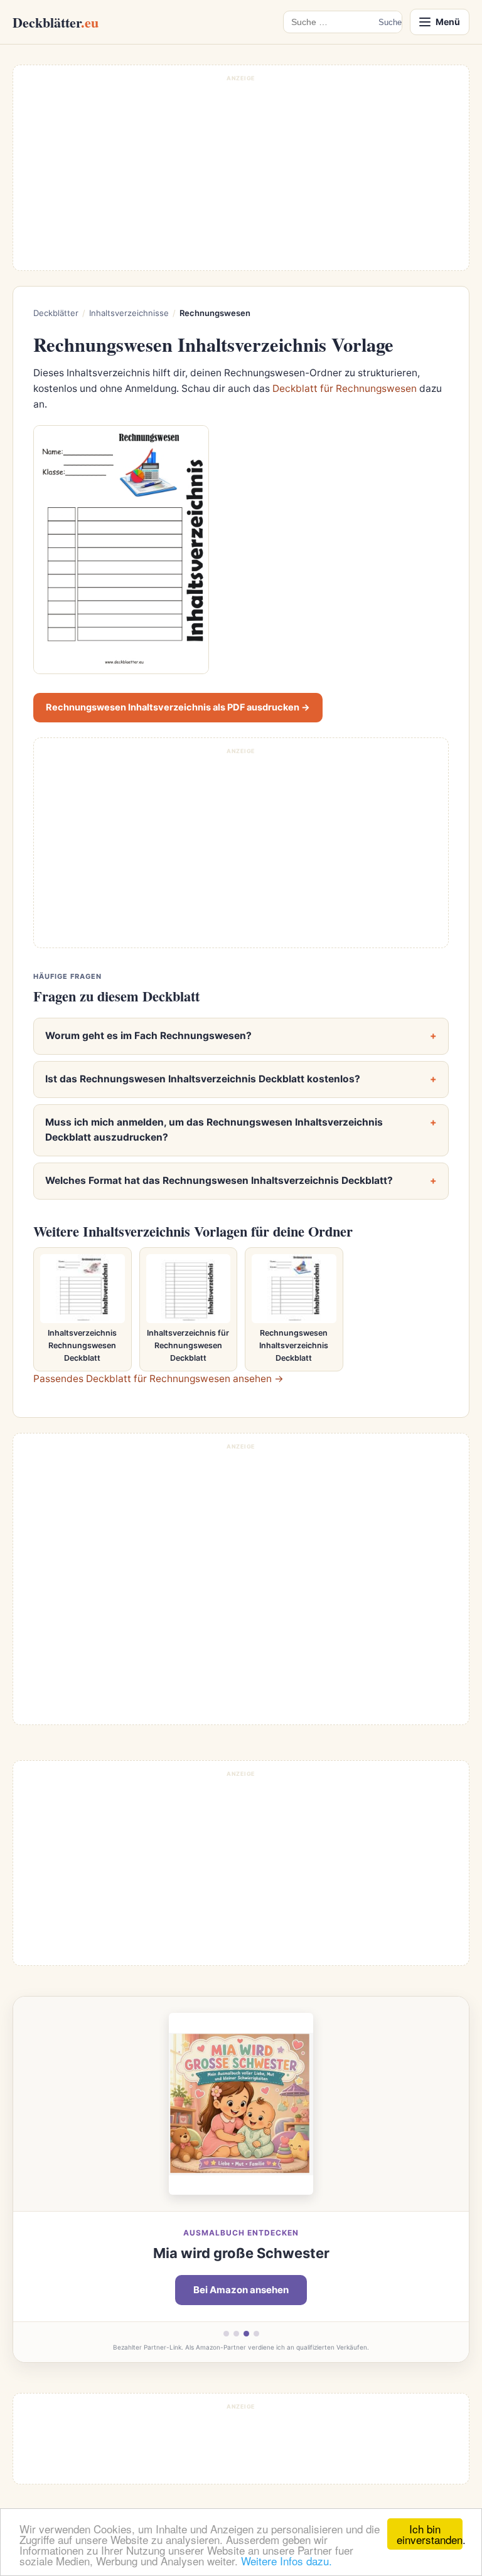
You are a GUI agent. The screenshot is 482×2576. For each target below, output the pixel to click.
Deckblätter (56, 22)
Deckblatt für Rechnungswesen (345, 388)
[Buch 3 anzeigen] (246, 2334)
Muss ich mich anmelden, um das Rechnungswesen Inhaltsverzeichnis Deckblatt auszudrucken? (214, 1130)
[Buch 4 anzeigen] (256, 2334)
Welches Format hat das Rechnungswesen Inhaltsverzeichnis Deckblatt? (219, 1180)
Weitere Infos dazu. (287, 2561)
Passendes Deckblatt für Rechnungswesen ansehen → (158, 1379)
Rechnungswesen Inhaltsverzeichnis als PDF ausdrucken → (178, 707)
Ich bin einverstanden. (430, 2534)
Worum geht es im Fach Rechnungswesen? (148, 1036)
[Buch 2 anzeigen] (236, 2334)
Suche (390, 22)
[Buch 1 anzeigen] (226, 2334)
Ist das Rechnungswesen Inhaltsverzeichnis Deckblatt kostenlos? (203, 1079)
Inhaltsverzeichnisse (129, 313)
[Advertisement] (241, 174)
